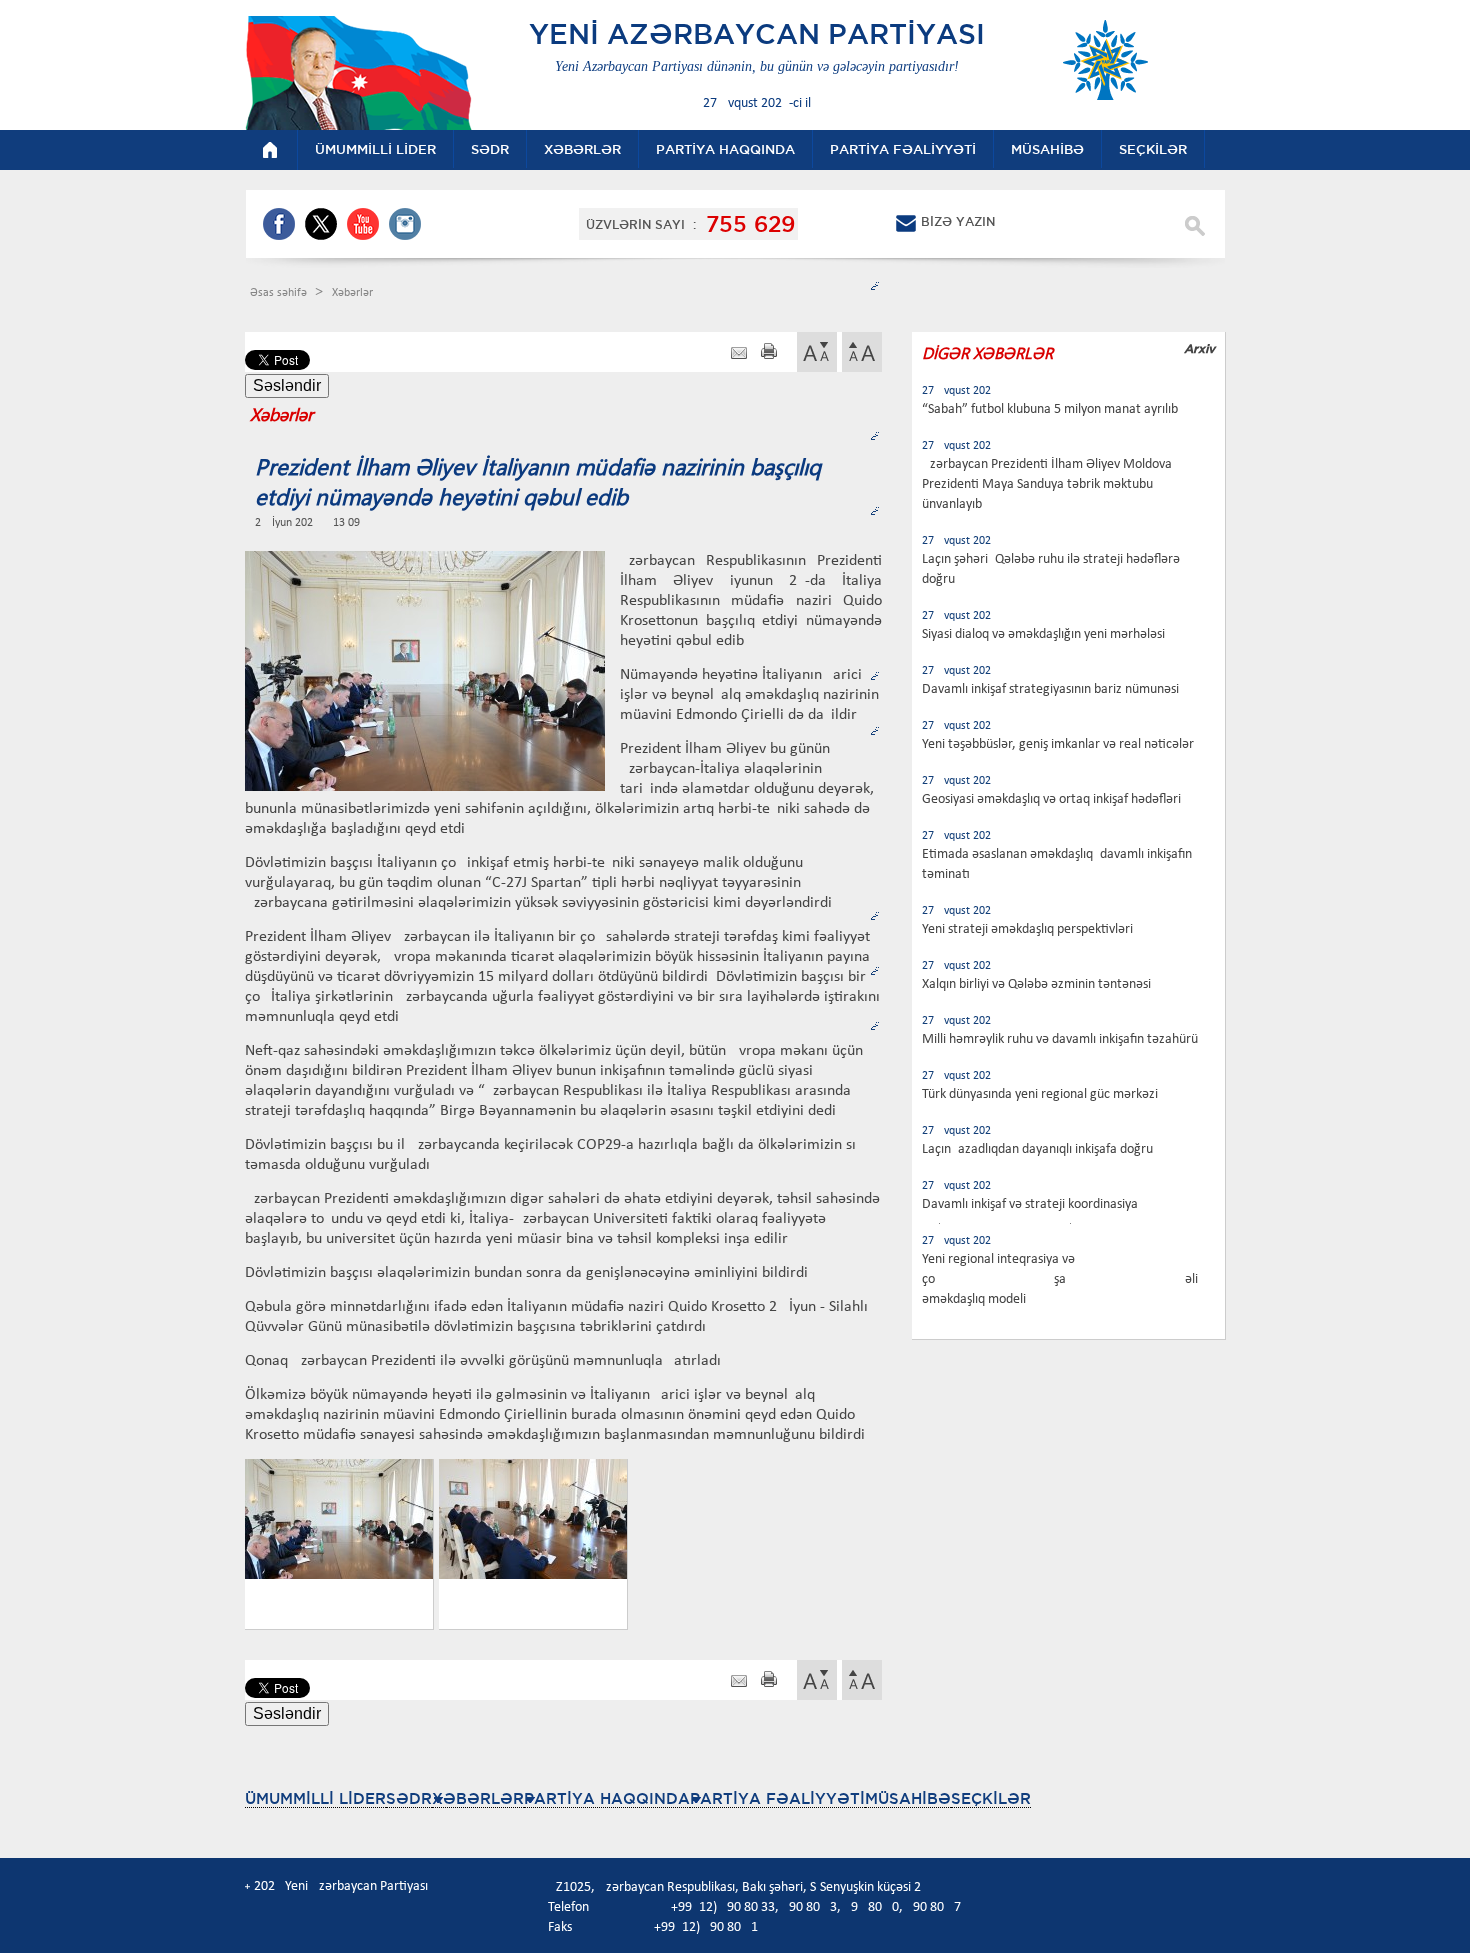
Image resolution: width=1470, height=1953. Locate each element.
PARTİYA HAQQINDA (607, 1798)
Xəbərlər (352, 293)
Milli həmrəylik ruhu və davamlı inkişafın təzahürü (1060, 1039)
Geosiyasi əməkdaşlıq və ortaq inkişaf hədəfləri (1051, 799)
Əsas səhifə (280, 293)
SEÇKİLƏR (991, 1798)
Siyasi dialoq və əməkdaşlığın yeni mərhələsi (1043, 634)
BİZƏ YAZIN (958, 221)
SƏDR (409, 1798)
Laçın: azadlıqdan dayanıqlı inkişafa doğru (1037, 1149)
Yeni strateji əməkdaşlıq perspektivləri (1027, 929)
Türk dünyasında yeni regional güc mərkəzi (1040, 1094)
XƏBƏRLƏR (478, 1798)
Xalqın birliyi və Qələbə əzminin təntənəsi (1036, 984)
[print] (769, 353)
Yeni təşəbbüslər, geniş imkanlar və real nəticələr (1058, 744)
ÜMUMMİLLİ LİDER (315, 1798)
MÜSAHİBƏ (908, 1798)
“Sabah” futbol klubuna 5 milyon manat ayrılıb (1050, 409)
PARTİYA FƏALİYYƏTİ (777, 1798)
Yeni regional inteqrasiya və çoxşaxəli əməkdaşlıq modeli (1060, 1279)
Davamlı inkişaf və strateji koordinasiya (1030, 1204)
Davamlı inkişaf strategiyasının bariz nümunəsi (1050, 689)
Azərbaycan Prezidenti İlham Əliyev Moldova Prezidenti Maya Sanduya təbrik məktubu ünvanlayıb (1047, 484)
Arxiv (1199, 348)
